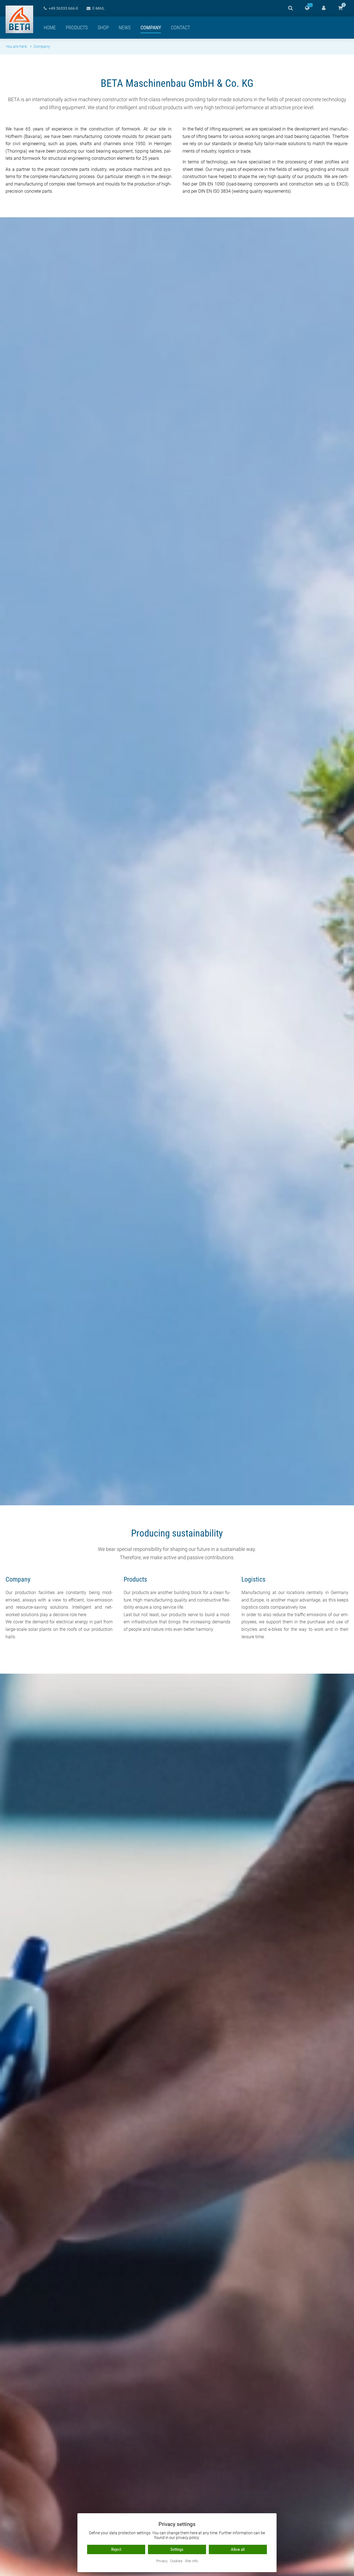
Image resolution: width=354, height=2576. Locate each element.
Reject (116, 2549)
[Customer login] (324, 8)
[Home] (19, 19)
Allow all (238, 2549)
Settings (177, 2549)
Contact (180, 28)
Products (77, 28)
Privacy (162, 2561)
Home (50, 28)
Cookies (176, 2561)
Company (151, 28)
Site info (191, 2561)
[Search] (290, 8)
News (125, 28)
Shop (103, 28)
